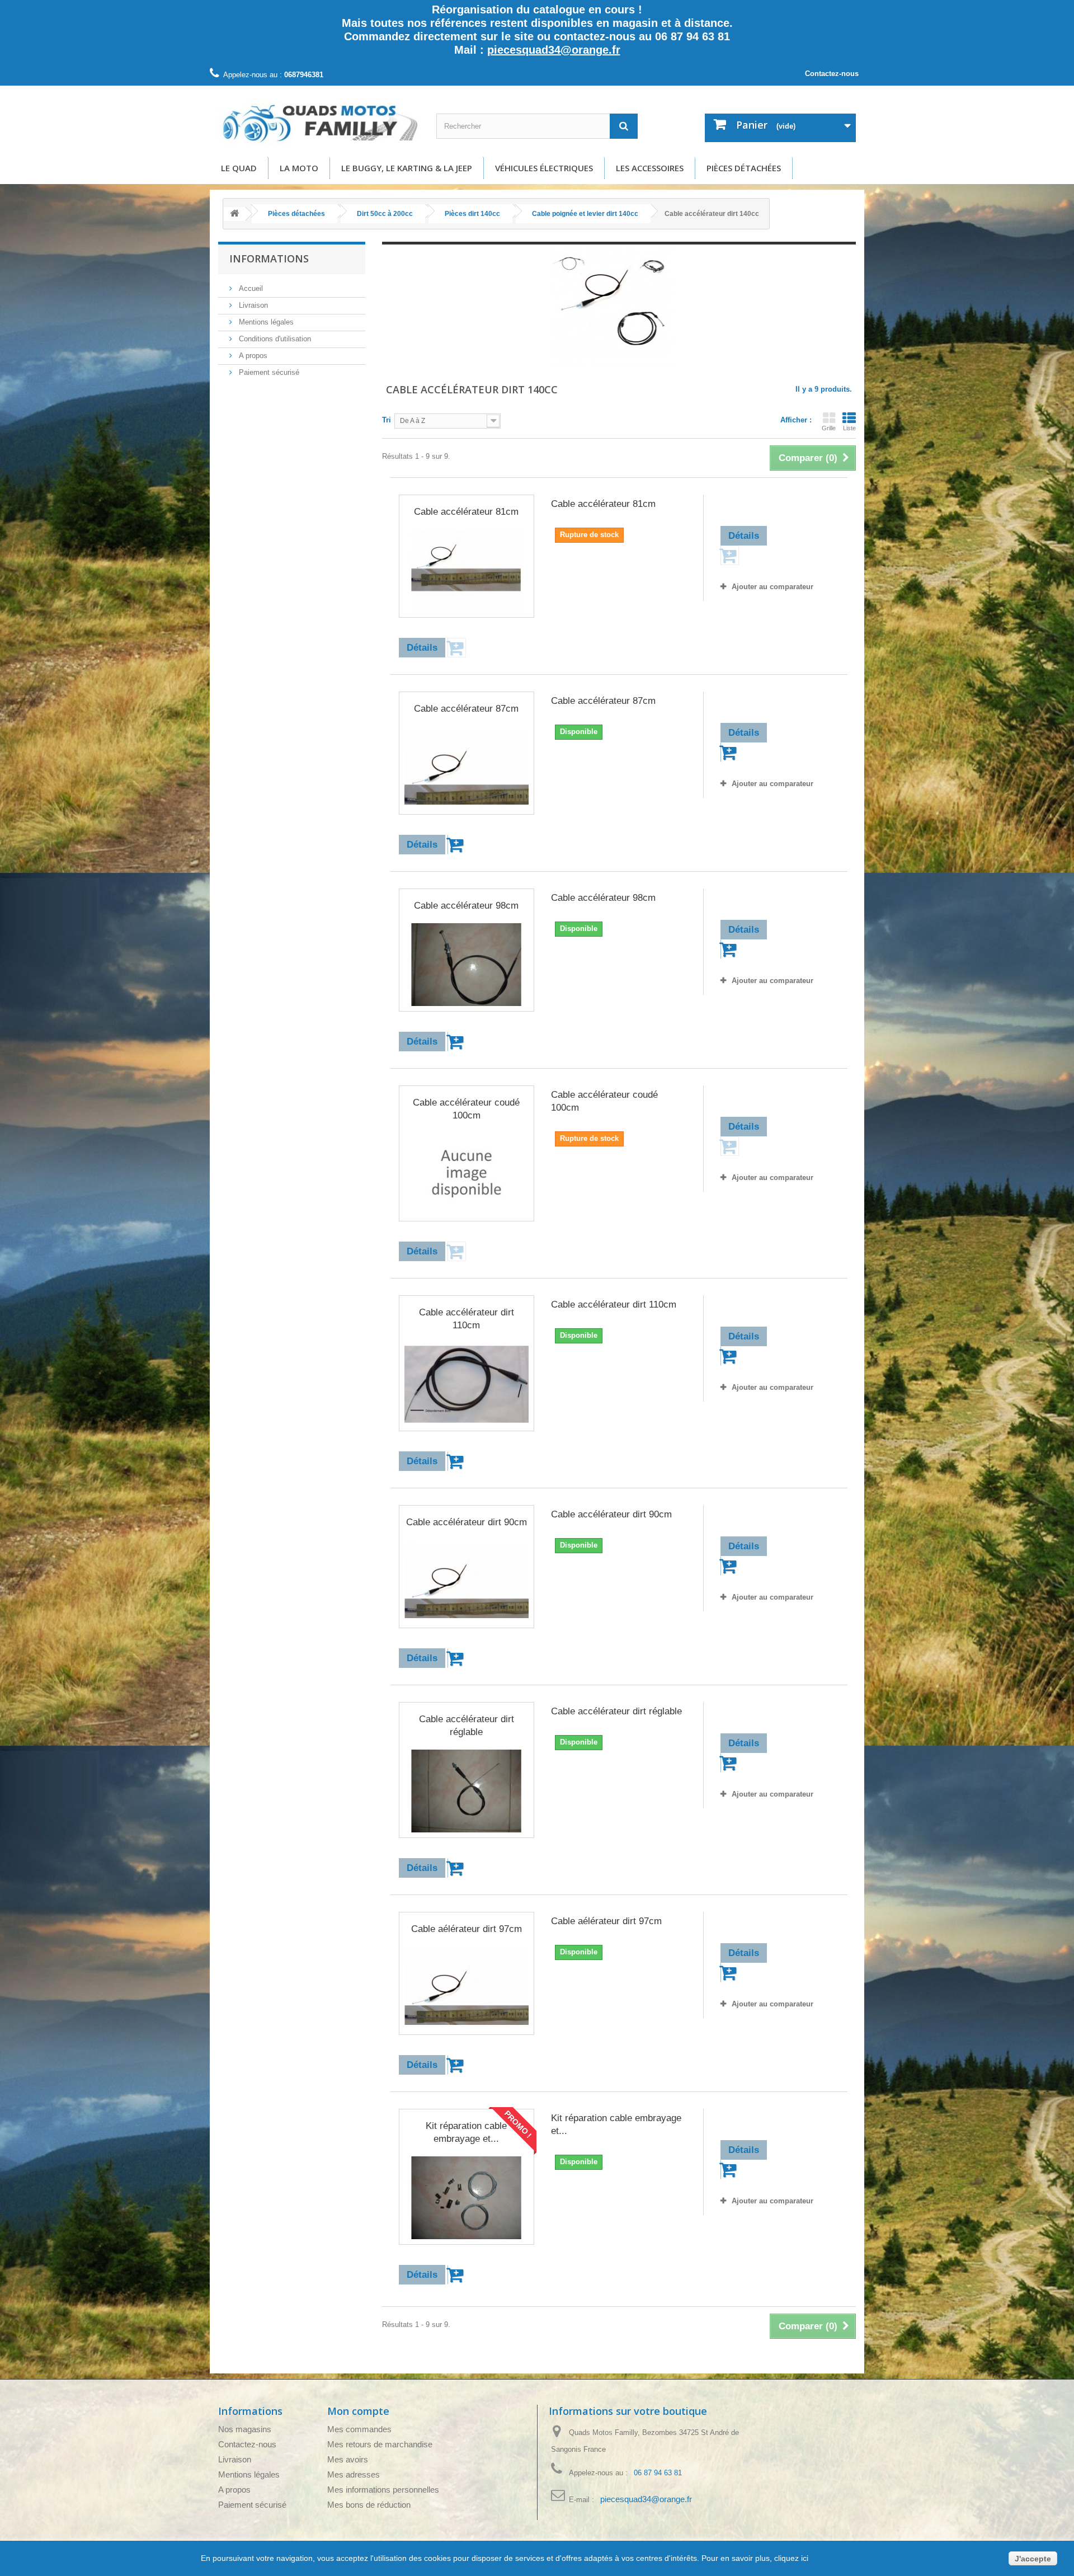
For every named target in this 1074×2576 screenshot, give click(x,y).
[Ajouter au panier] (457, 845)
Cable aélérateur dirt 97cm (467, 1929)
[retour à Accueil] (234, 214)
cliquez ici (790, 2558)
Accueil (250, 288)
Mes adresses (354, 2474)
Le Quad (239, 168)
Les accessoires (650, 168)
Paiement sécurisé (268, 372)
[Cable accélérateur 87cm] (467, 768)
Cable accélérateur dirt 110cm (467, 1319)
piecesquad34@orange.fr (554, 50)
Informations (269, 258)
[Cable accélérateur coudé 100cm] (467, 1174)
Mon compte (358, 2411)
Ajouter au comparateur (772, 587)
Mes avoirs (348, 2459)
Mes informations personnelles (383, 2490)
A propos (252, 356)
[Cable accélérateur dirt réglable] (467, 1791)
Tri (387, 420)
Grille (829, 428)
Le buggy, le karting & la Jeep (407, 168)
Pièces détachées (744, 168)
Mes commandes (359, 2429)
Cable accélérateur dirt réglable (467, 1726)
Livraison (252, 305)
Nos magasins (245, 2429)
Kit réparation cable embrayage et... (466, 2132)
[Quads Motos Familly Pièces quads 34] (319, 123)
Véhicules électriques (544, 168)
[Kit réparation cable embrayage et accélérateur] (467, 2198)
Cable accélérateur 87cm (466, 709)
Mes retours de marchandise (380, 2444)
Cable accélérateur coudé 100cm (466, 1109)
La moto (299, 168)
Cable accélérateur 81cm (466, 512)
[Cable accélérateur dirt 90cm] (467, 1581)
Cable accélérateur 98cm (466, 906)
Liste (849, 428)
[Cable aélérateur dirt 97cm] (467, 1988)
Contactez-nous (832, 74)
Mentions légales (265, 322)
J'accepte (1033, 2559)
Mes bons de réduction (369, 2505)
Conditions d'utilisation (274, 339)
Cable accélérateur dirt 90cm (467, 1522)
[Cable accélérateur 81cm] (467, 571)
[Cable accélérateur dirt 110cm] (467, 1384)
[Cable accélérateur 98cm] (467, 965)
